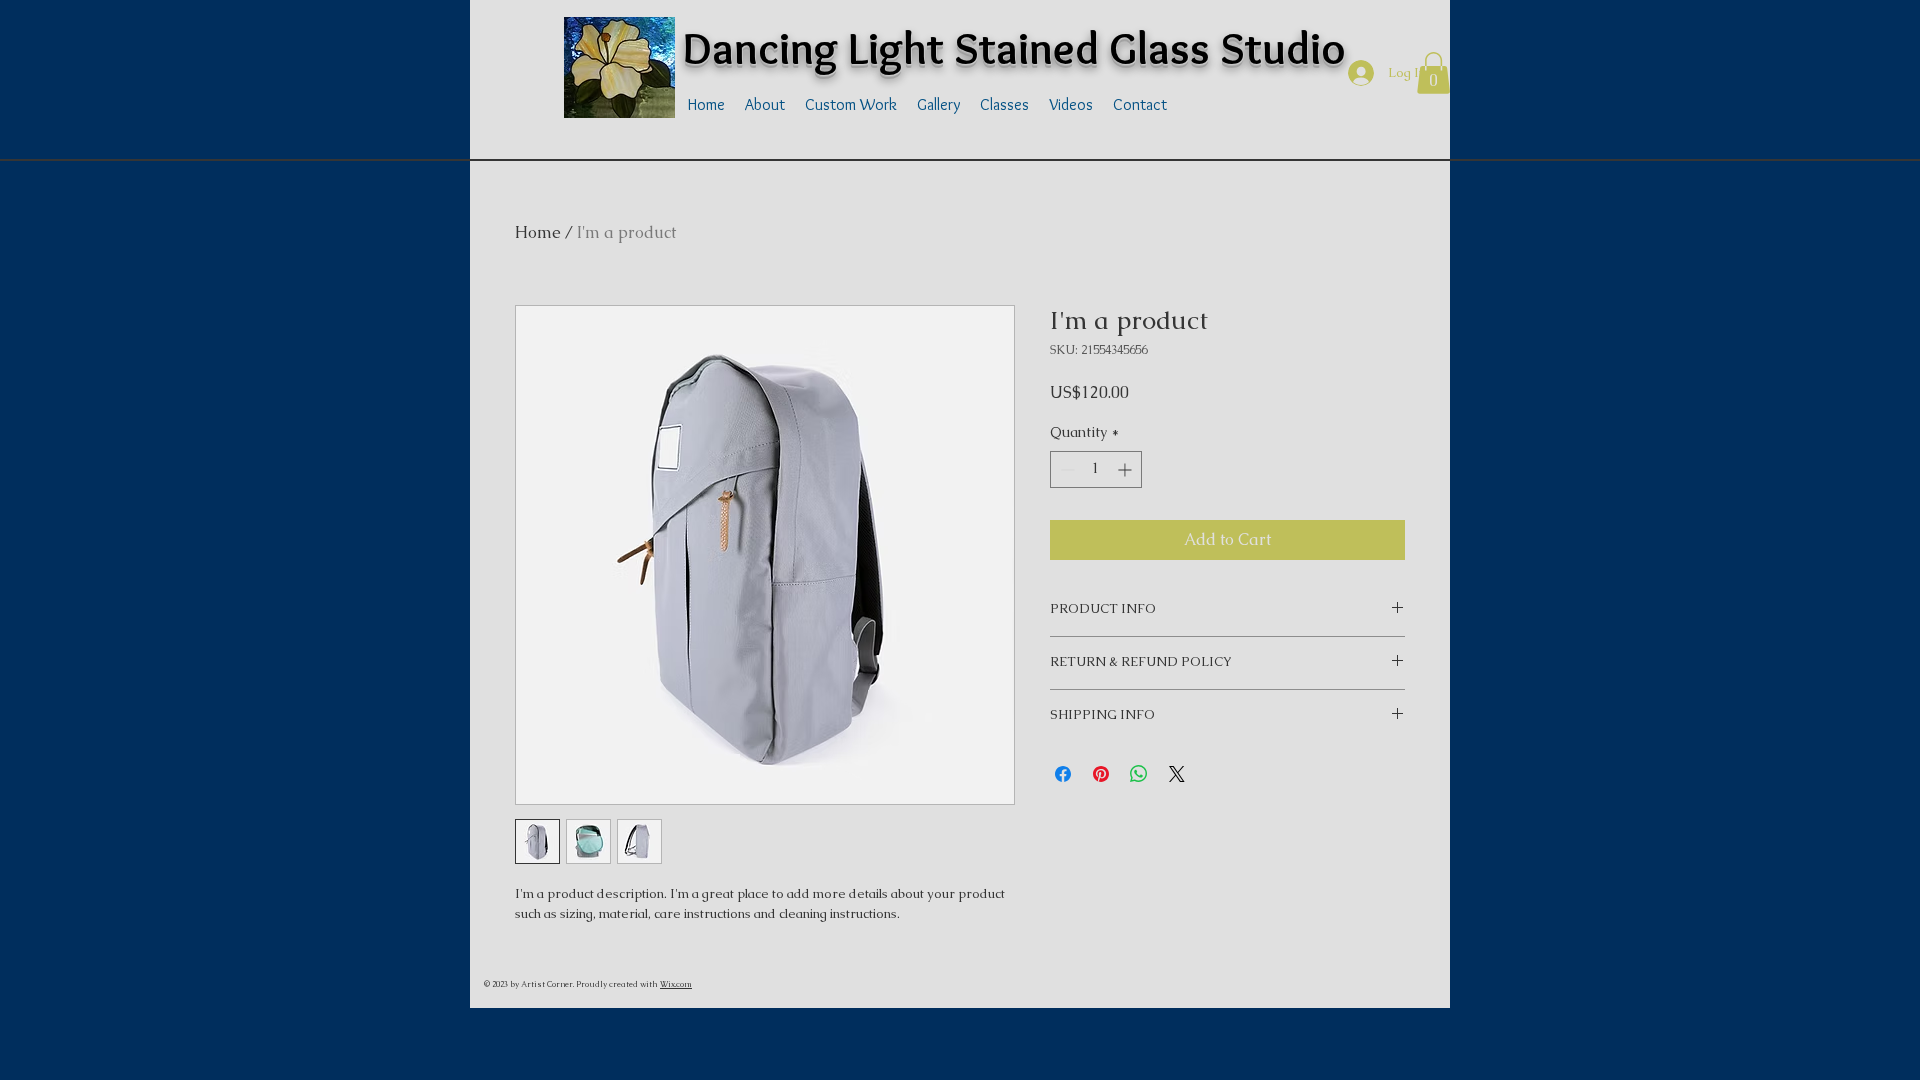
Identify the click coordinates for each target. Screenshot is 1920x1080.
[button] (1433, 73)
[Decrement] (1065, 469)
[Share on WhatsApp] (1139, 774)
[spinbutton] (1096, 469)
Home (538, 232)
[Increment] (1126, 469)
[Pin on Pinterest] (1101, 774)
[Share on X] (1177, 774)
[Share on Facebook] (1063, 774)
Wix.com (676, 984)
